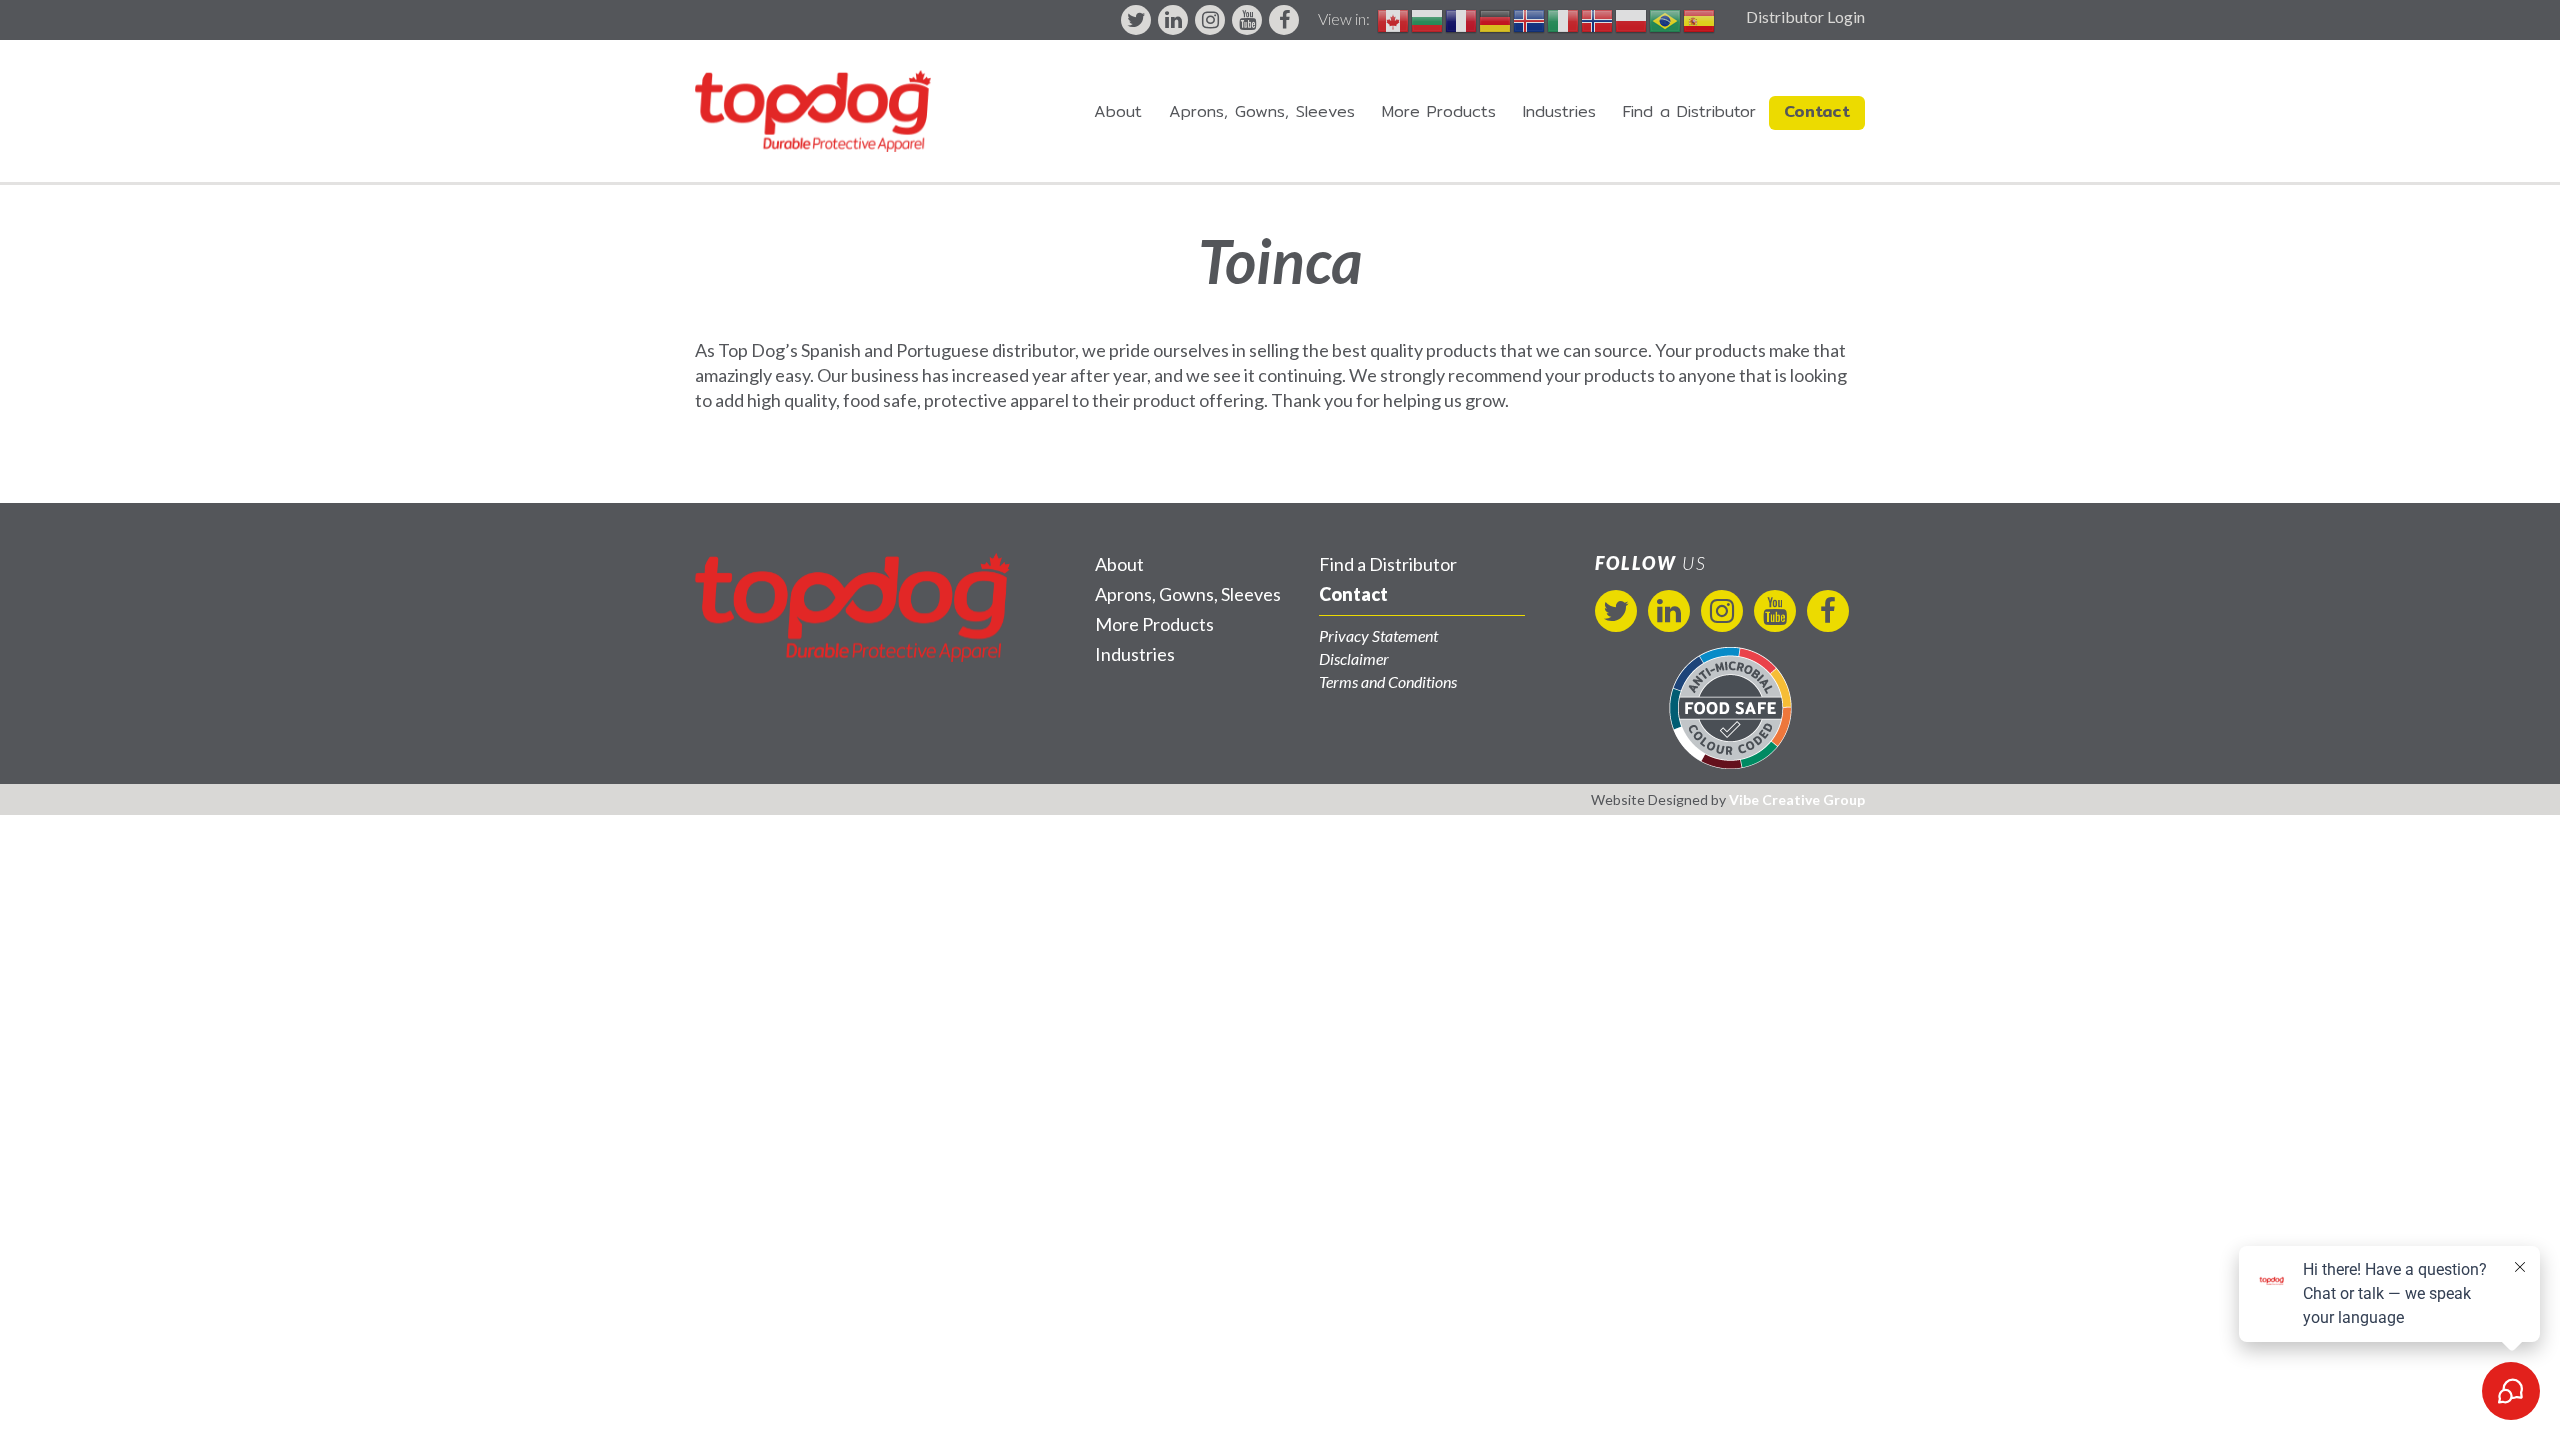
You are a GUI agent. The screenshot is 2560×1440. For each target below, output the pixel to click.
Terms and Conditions (1388, 681)
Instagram (1210, 20)
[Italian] (1564, 18)
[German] (1496, 18)
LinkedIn (1173, 20)
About (1118, 111)
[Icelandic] (1530, 18)
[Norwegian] (1598, 18)
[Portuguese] (1666, 18)
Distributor (1689, 111)
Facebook (1284, 20)
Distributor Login (1805, 16)
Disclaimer (1354, 658)
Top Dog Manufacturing (813, 111)
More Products (1439, 111)
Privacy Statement (1378, 635)
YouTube (1247, 20)
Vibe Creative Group (1797, 799)
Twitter (1136, 20)
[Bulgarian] (1428, 18)
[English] (1394, 18)
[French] (1462, 18)
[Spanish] (1700, 18)
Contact (1817, 111)
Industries (1559, 111)
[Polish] (1632, 18)
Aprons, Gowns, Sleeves (1262, 111)
